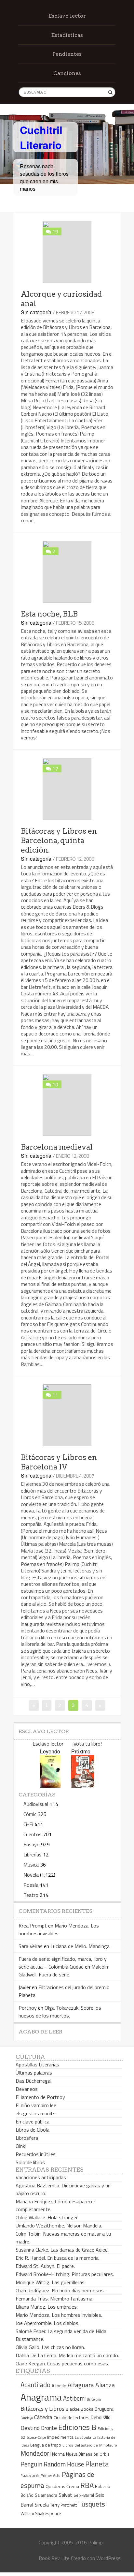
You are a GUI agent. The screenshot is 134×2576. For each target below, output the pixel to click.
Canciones (67, 73)
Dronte (49, 2428)
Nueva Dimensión (82, 2454)
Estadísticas (67, 35)
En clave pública (33, 2122)
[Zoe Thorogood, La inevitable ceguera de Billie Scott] (83, 1786)
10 (55, 1084)
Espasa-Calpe (36, 2437)
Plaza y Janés (30, 2475)
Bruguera (104, 2409)
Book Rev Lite (54, 2558)
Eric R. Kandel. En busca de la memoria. (58, 2258)
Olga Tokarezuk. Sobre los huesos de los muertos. (60, 2012)
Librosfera (27, 2138)
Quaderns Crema (62, 2486)
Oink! (21, 2146)
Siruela (42, 2505)
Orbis (105, 2454)
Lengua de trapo (46, 2445)
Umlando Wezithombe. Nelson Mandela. (59, 2226)
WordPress (108, 2558)
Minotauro (108, 2445)
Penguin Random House (52, 2464)
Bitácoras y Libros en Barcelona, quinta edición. (59, 841)
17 (55, 768)
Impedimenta (60, 2437)
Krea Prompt (33, 1926)
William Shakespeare (41, 2513)
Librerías (33, 1854)
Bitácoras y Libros (42, 2409)
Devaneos (27, 2089)
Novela (31, 1875)
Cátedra (43, 2417)
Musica (31, 1865)
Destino (30, 2428)
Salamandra (46, 2495)
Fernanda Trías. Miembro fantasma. (54, 2299)
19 (55, 231)
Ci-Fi (28, 1824)
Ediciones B (77, 2427)
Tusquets (92, 2504)
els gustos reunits (36, 2113)
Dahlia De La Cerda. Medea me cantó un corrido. (67, 2355)
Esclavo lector (67, 16)
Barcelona (94, 2399)
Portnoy (28, 2008)
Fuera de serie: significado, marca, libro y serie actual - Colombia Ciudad (63, 1963)
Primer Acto (51, 2475)
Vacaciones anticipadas (41, 2177)
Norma (58, 2454)
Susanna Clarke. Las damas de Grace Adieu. (62, 2250)
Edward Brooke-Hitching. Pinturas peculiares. (65, 2274)
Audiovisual (36, 1804)
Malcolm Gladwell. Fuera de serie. (64, 1971)
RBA (87, 2485)
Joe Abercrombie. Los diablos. (47, 2323)
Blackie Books (80, 2409)
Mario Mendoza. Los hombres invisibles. (59, 1929)
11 (55, 1395)
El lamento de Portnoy (40, 2097)
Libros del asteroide (80, 2445)
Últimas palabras (34, 2073)
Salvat (65, 2495)
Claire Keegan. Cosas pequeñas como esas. (62, 2363)
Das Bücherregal (33, 2081)
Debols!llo (101, 2417)
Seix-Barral (84, 2495)
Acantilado (35, 2385)
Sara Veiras (31, 1946)
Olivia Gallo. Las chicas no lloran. (50, 2347)
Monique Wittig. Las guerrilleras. (51, 2282)
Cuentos (33, 1834)
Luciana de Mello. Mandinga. (80, 1946)
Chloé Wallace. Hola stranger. (47, 2217)
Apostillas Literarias (37, 2064)
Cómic (30, 1814)
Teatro (31, 1895)
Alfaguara (81, 2385)
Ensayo (32, 1844)
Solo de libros (30, 2162)
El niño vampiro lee (36, 2105)
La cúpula (83, 2437)
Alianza (105, 2385)
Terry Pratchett (63, 2505)
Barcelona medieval (57, 1147)
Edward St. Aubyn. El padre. (45, 2266)
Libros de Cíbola (33, 2130)
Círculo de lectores (72, 2418)
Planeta (97, 2464)
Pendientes (67, 54)
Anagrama (41, 2397)
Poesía (31, 1885)
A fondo (59, 2386)
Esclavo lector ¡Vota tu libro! (67, 1744)
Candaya (27, 2418)
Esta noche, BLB (49, 614)
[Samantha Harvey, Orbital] (50, 1786)
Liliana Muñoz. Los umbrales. (47, 2307)
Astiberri (74, 2398)
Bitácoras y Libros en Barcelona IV (59, 1462)
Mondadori (36, 2453)
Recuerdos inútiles (36, 2154)
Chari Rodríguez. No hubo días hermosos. (60, 2290)
